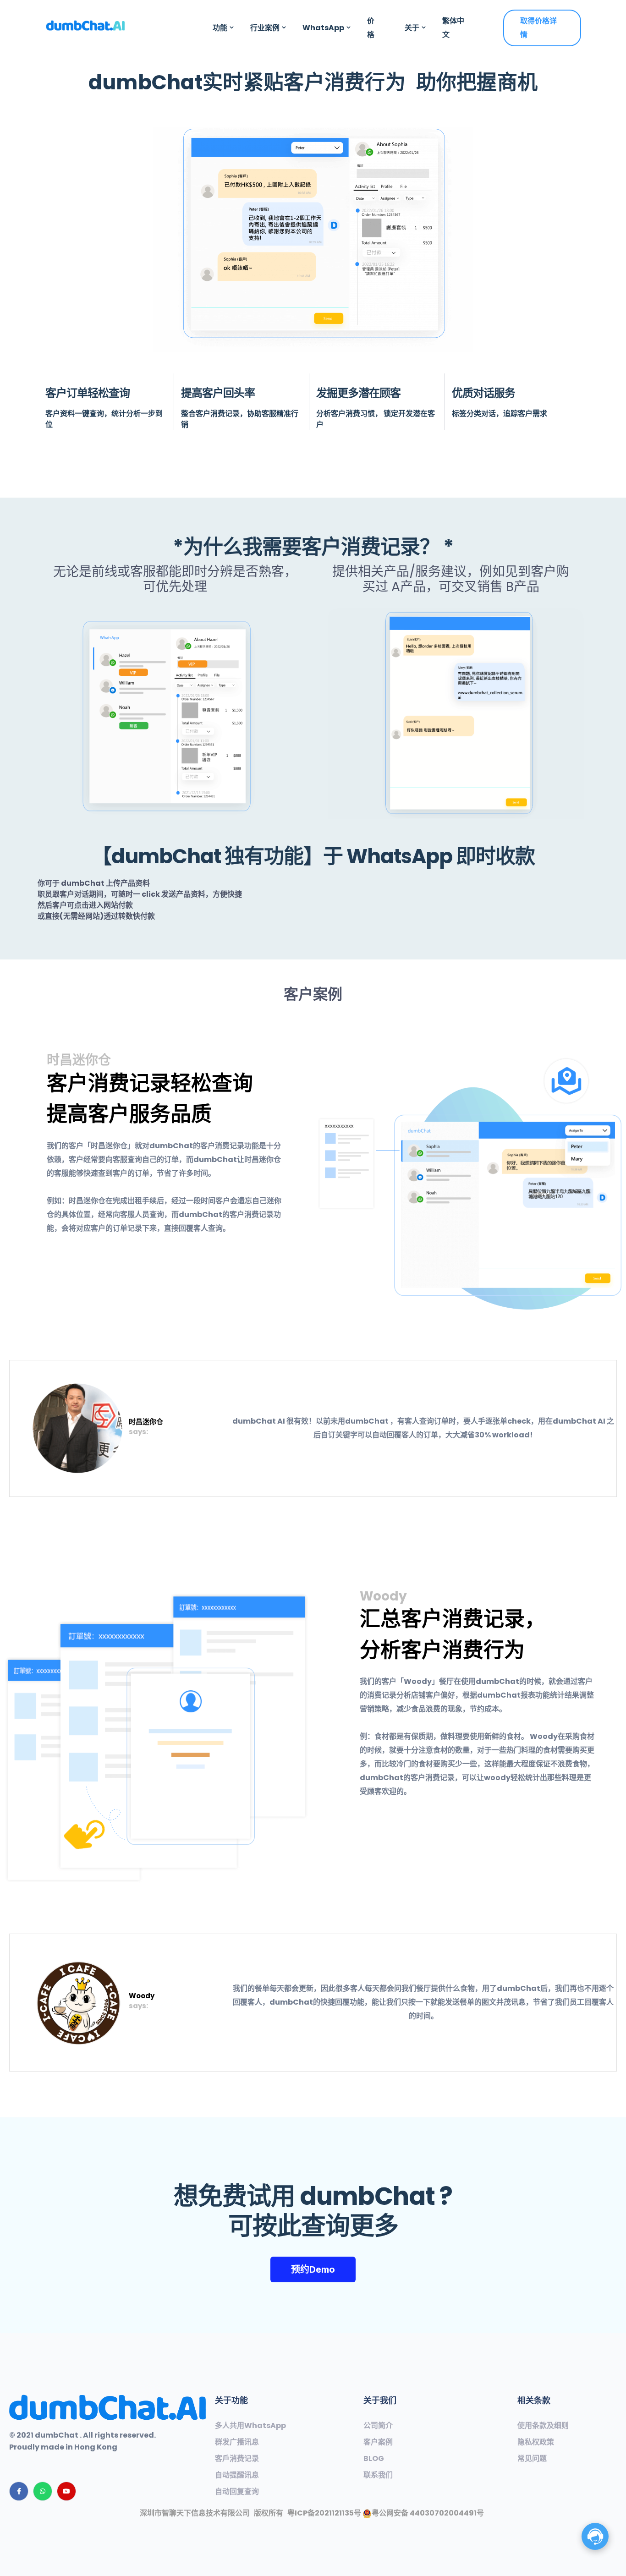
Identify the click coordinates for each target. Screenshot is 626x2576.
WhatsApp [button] (323, 28)
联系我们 (378, 2475)
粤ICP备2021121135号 (324, 2513)
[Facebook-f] (19, 2491)
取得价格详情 (538, 28)
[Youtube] (66, 2491)
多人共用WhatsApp (250, 2426)
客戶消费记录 (237, 2459)
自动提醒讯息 (237, 2475)
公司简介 (378, 2426)
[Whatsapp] (43, 2491)
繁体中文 (453, 28)
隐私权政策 (536, 2442)
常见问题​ (532, 2459)
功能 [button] (220, 28)
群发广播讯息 (237, 2442)
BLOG (374, 2459)
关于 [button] (412, 28)
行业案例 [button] (265, 28)
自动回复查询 (237, 2492)
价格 (371, 28)
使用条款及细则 (543, 2426)
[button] (313, 2269)
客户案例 (378, 2442)
